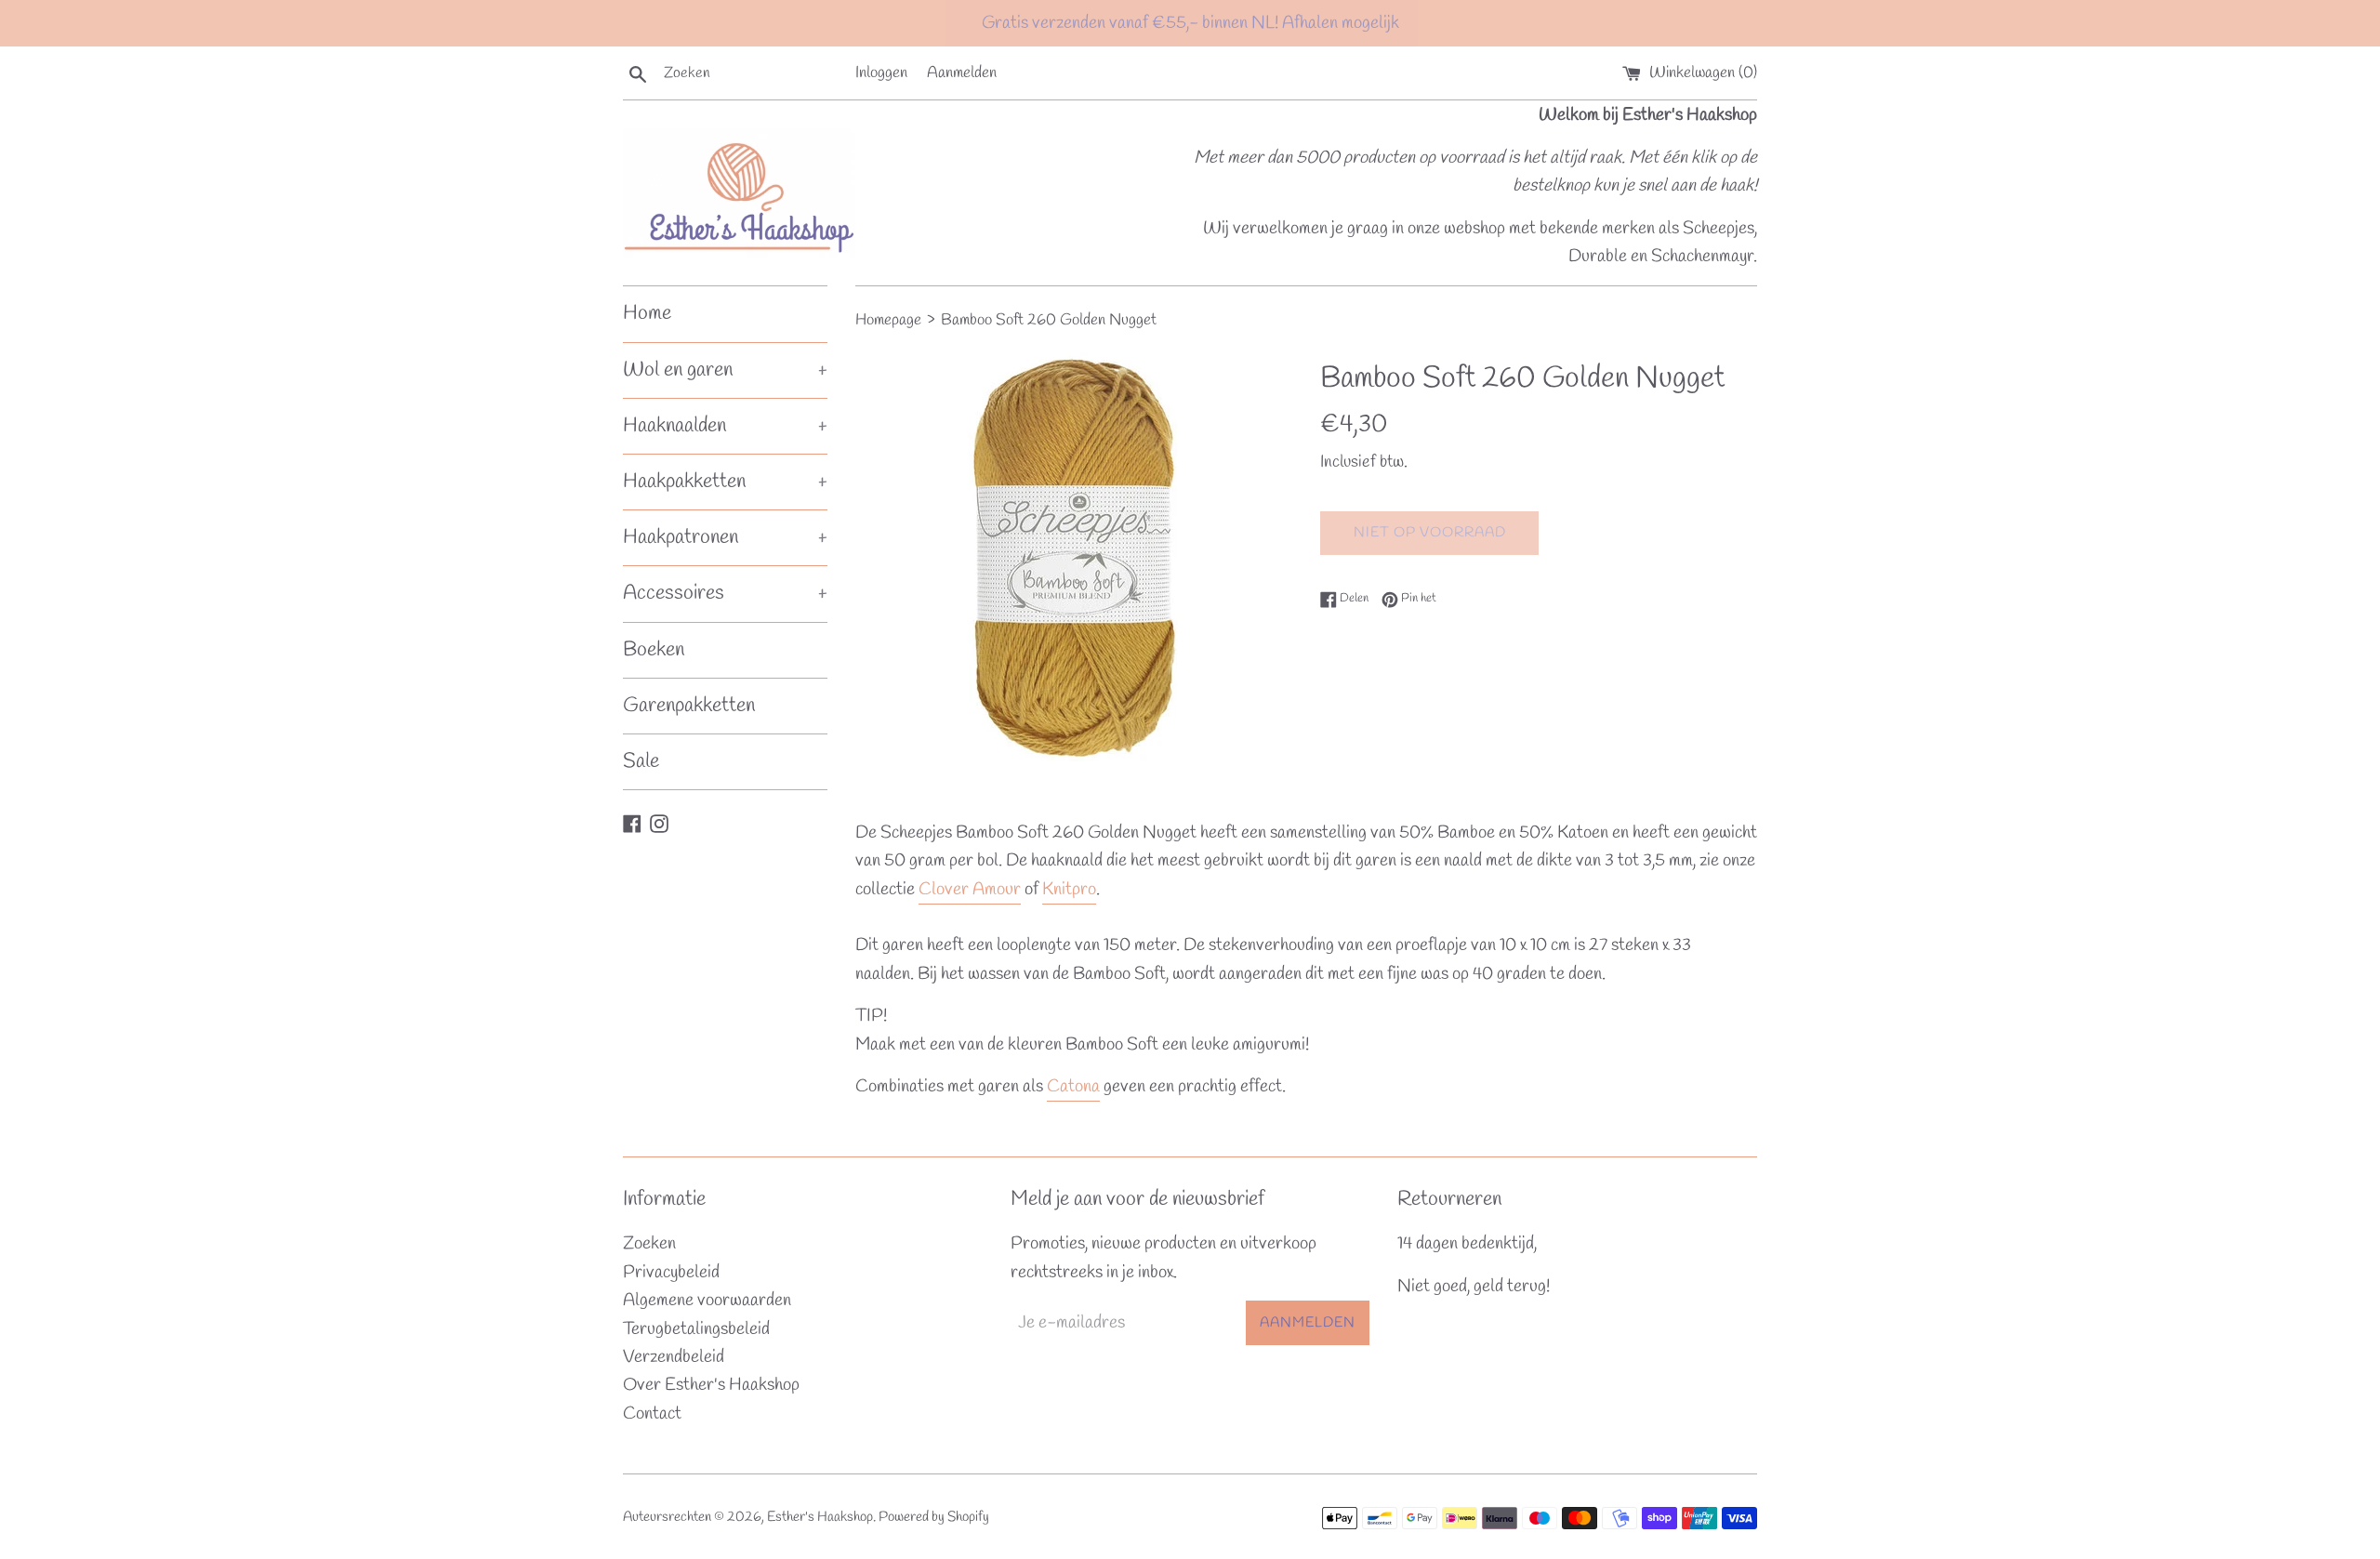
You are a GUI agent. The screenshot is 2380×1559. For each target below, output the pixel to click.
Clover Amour (970, 890)
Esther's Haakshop (820, 1517)
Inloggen (881, 73)
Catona (1073, 1087)
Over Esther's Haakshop (711, 1385)
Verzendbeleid (674, 1357)
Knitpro (1069, 890)
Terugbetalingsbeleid (696, 1329)
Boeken (654, 650)
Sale (641, 761)
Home (647, 313)
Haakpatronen (725, 537)
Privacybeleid (671, 1273)
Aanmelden (962, 73)
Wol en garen (725, 370)
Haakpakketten (725, 482)
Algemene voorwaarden (707, 1301)
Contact (652, 1414)
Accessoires (725, 593)
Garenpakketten (689, 706)
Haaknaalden (725, 426)
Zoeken (649, 1244)
